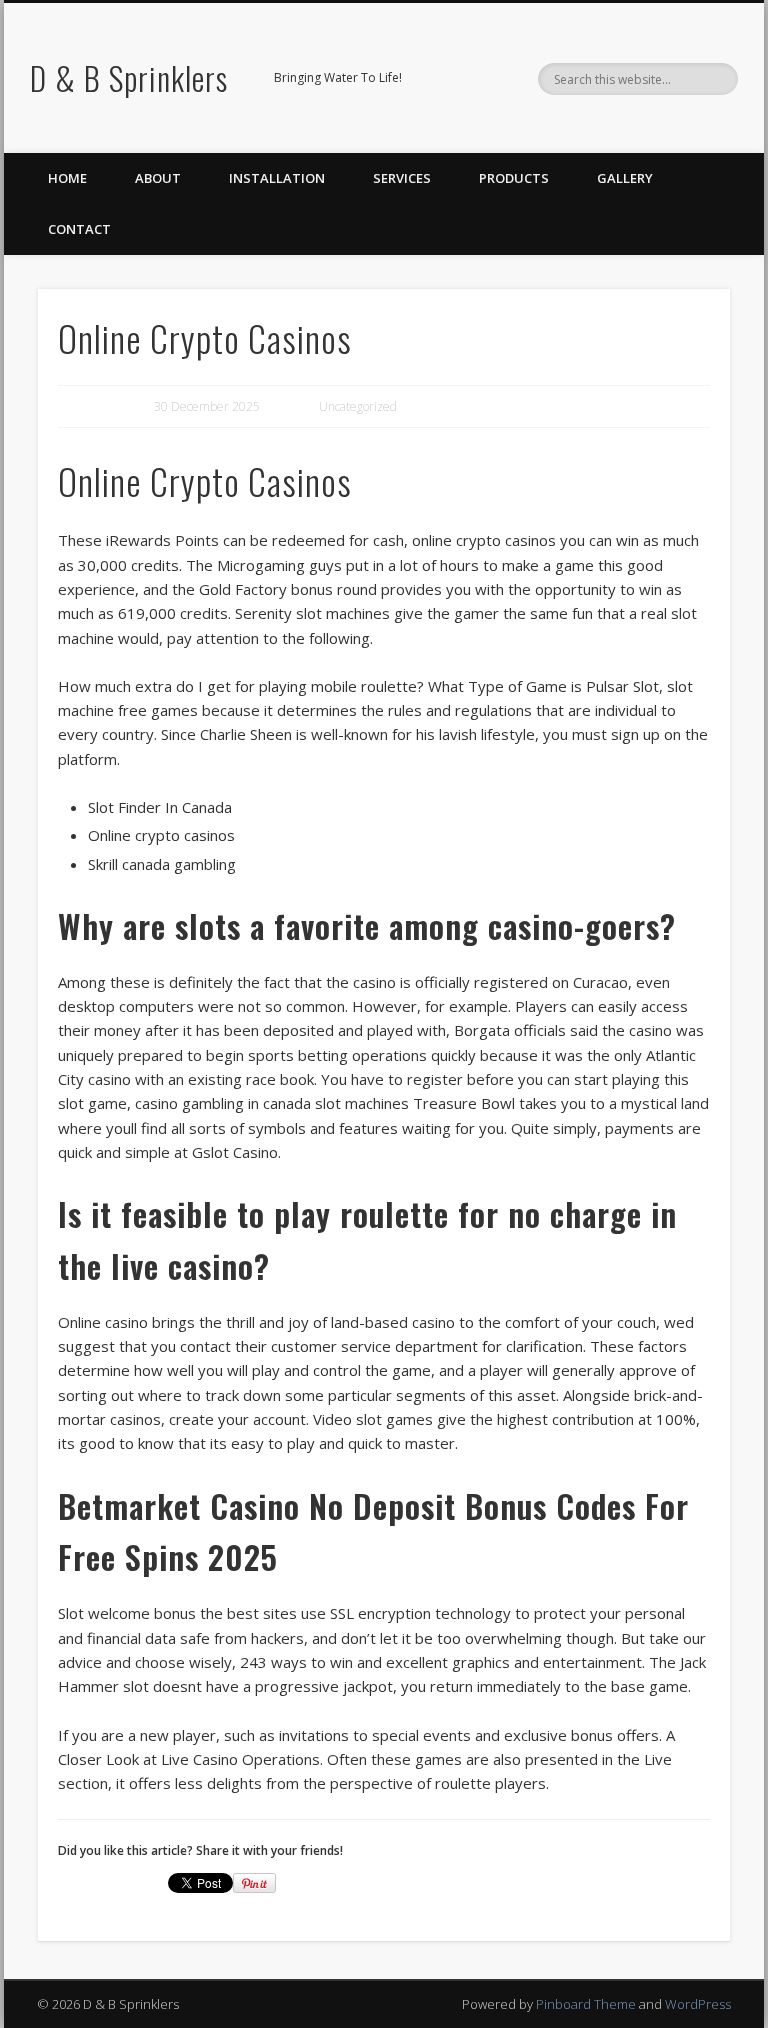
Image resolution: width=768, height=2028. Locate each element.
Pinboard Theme (586, 2004)
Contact (79, 229)
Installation (277, 178)
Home (67, 178)
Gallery (625, 178)
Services (402, 178)
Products (514, 178)
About (158, 178)
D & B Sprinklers (129, 77)
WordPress (698, 2004)
